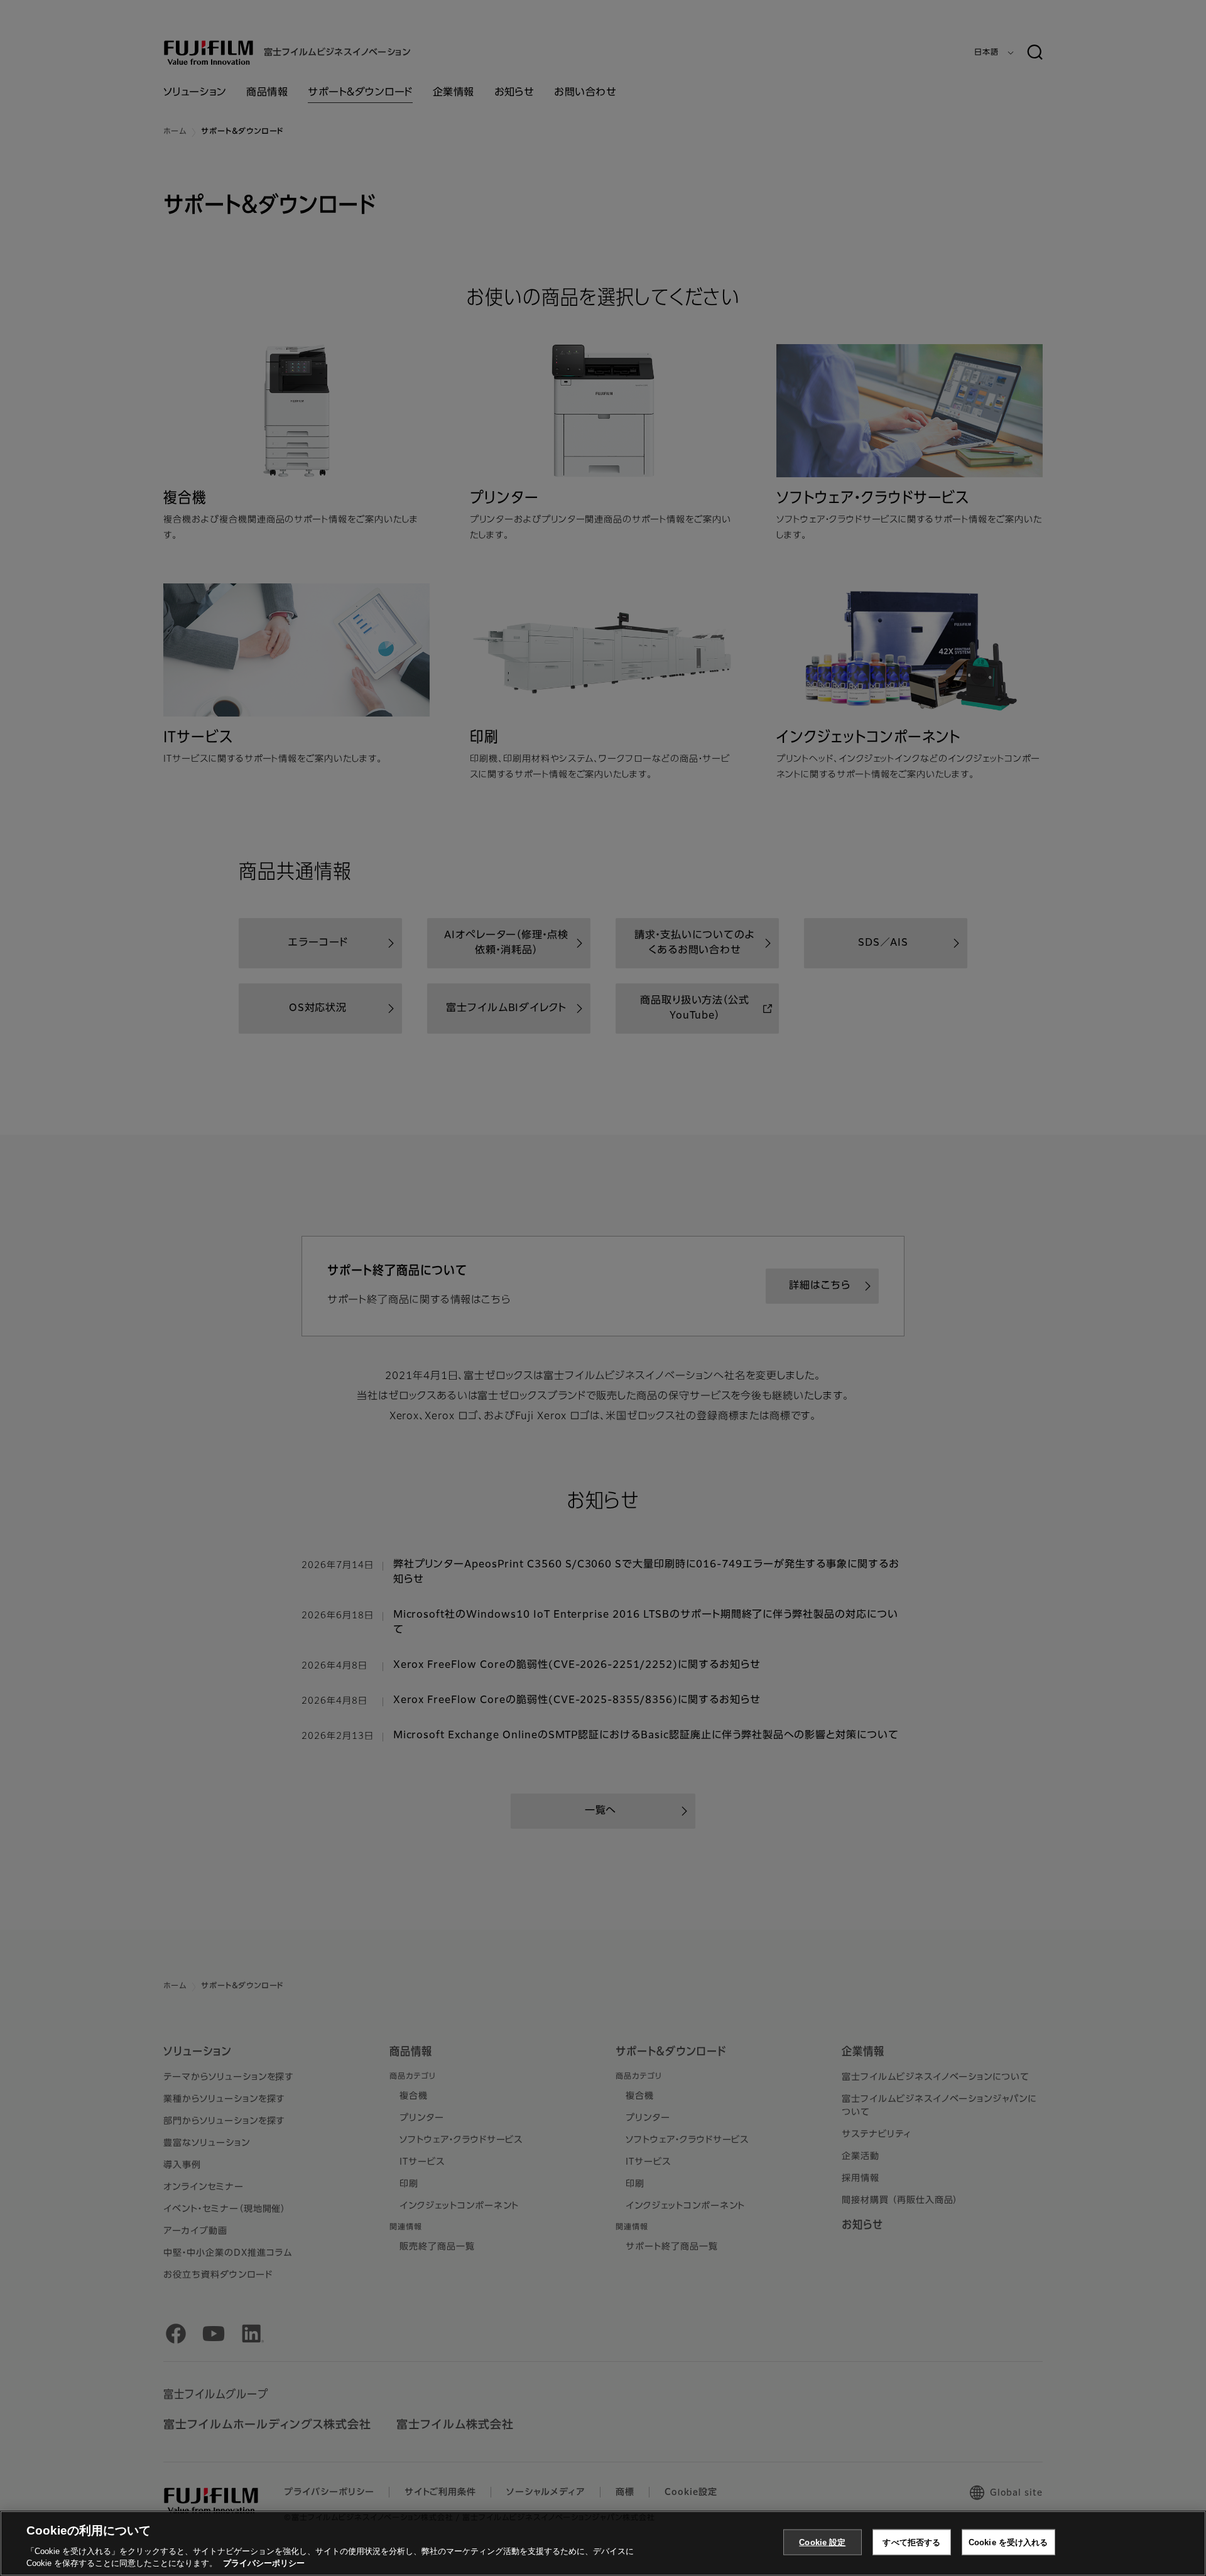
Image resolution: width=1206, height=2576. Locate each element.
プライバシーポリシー (264, 2563)
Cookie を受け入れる (1008, 2542)
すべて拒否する (911, 2542)
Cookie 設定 (822, 2542)
